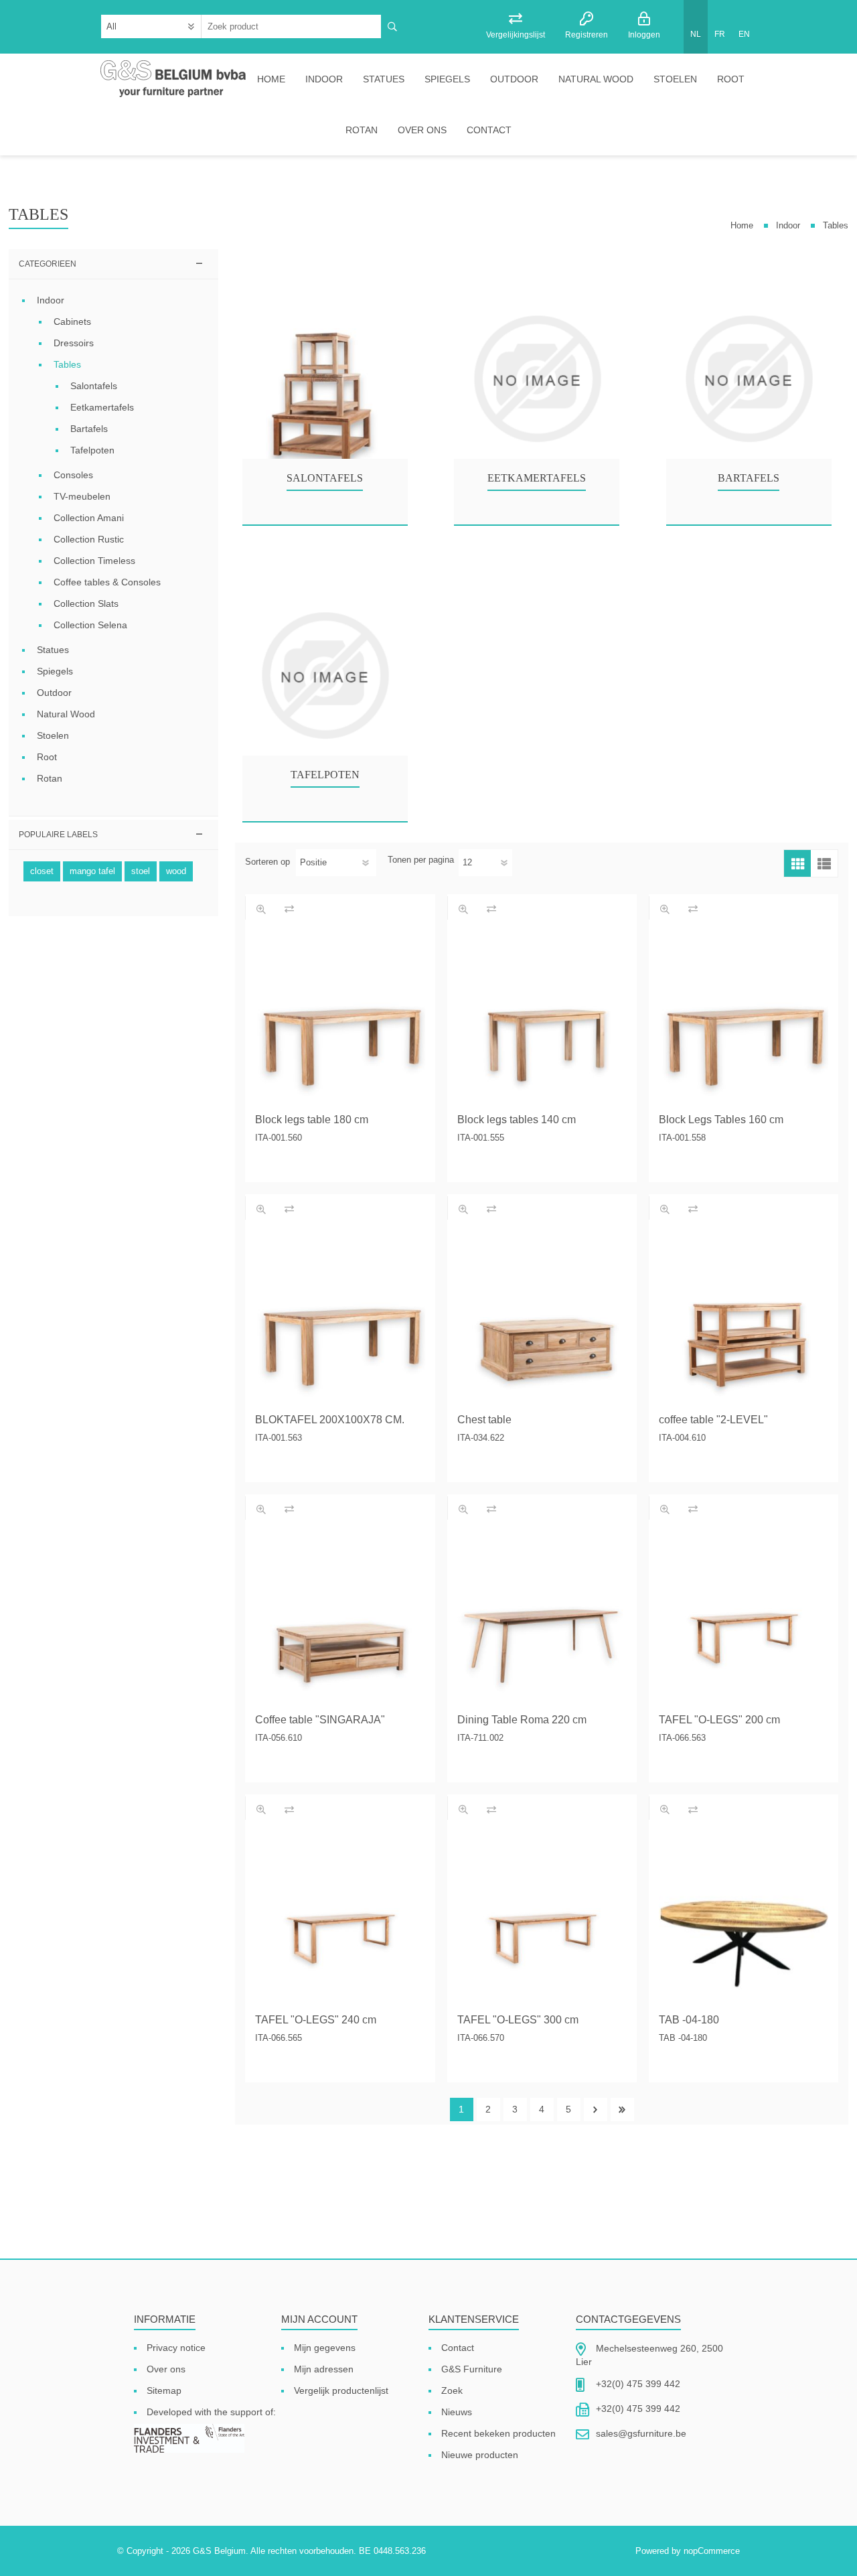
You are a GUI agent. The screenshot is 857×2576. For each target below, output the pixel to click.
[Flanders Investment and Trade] (189, 2439)
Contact (489, 130)
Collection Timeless (94, 561)
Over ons (422, 130)
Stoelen (675, 79)
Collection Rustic (89, 539)
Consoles (73, 475)
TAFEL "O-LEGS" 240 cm (316, 2020)
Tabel (797, 863)
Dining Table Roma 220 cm (522, 1720)
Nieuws (457, 2412)
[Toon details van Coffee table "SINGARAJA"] (340, 1619)
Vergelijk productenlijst (341, 2390)
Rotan (362, 130)
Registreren (587, 35)
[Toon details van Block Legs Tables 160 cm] (744, 1019)
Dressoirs (74, 343)
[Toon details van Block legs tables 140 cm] (542, 1019)
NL (696, 34)
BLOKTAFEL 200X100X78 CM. (330, 1420)
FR (720, 34)
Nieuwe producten (480, 2455)
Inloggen (644, 35)
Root (731, 79)
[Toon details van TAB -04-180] (744, 1919)
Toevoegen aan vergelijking (289, 909)
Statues (384, 79)
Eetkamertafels (537, 478)
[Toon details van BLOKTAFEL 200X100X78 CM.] (340, 1319)
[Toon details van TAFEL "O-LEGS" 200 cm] (744, 1619)
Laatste (622, 2109)
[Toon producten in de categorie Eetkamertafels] (537, 379)
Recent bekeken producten (498, 2433)
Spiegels (447, 79)
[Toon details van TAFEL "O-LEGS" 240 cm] (340, 1919)
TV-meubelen (82, 496)
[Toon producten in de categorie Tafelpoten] (325, 676)
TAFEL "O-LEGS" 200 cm (719, 1720)
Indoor (324, 79)
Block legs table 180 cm (312, 1120)
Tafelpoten (325, 775)
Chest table (484, 1420)
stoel (141, 871)
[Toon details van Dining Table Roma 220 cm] (542, 1619)
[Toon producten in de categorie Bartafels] (749, 379)
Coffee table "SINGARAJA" (320, 1720)
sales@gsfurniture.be (641, 2433)
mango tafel (92, 871)
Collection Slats (86, 603)
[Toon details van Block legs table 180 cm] (340, 1019)
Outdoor (514, 79)
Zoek (452, 2390)
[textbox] (292, 26)
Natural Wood (596, 79)
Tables (67, 364)
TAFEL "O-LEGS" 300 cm (518, 2020)
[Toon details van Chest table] (542, 1319)
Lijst (824, 863)
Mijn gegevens (325, 2348)
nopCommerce (712, 2551)
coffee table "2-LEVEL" (713, 1420)
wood (176, 871)
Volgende (596, 2109)
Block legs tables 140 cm (517, 1120)
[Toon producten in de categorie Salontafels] (325, 379)
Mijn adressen (324, 2369)
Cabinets (72, 321)
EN (744, 34)
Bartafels (749, 478)
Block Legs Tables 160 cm (721, 1120)
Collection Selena (90, 625)
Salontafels (325, 478)
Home (271, 79)
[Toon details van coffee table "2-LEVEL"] (744, 1319)
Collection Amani (89, 518)
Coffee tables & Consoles (107, 582)
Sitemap (164, 2390)
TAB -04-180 (689, 2020)
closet (42, 871)
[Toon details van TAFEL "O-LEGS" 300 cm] (542, 1919)
